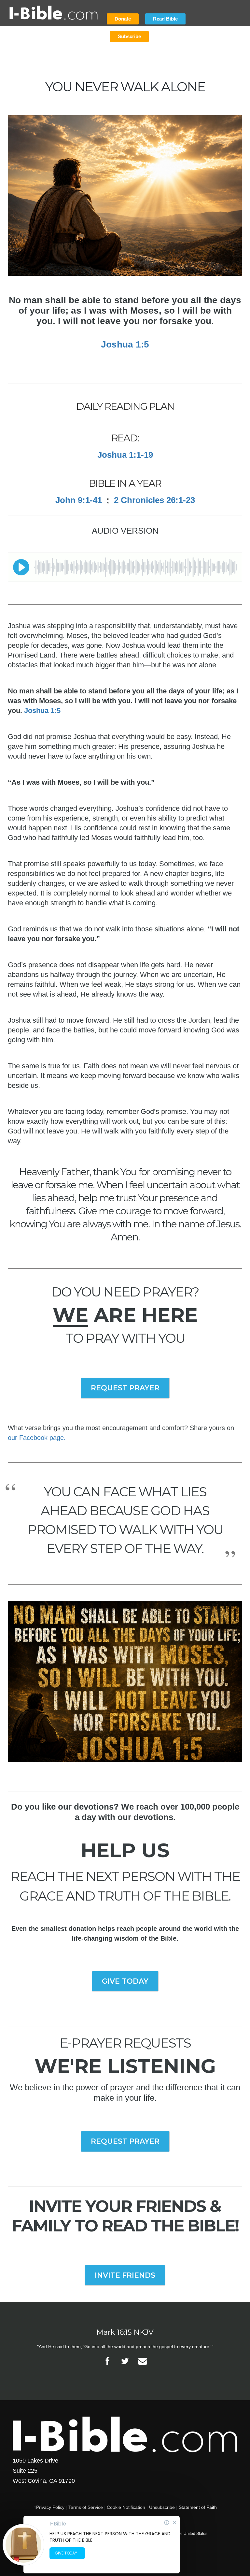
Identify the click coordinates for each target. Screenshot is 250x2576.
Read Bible (165, 19)
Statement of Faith (198, 2507)
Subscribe (129, 36)
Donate (123, 19)
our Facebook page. (37, 1438)
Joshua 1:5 (125, 344)
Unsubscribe (162, 2507)
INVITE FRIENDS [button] (125, 2275)
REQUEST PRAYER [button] (125, 1388)
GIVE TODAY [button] (125, 1981)
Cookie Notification (126, 2507)
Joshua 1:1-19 (125, 455)
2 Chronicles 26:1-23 (154, 500)
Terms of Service (86, 2507)
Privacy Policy (50, 2507)
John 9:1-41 (79, 500)
